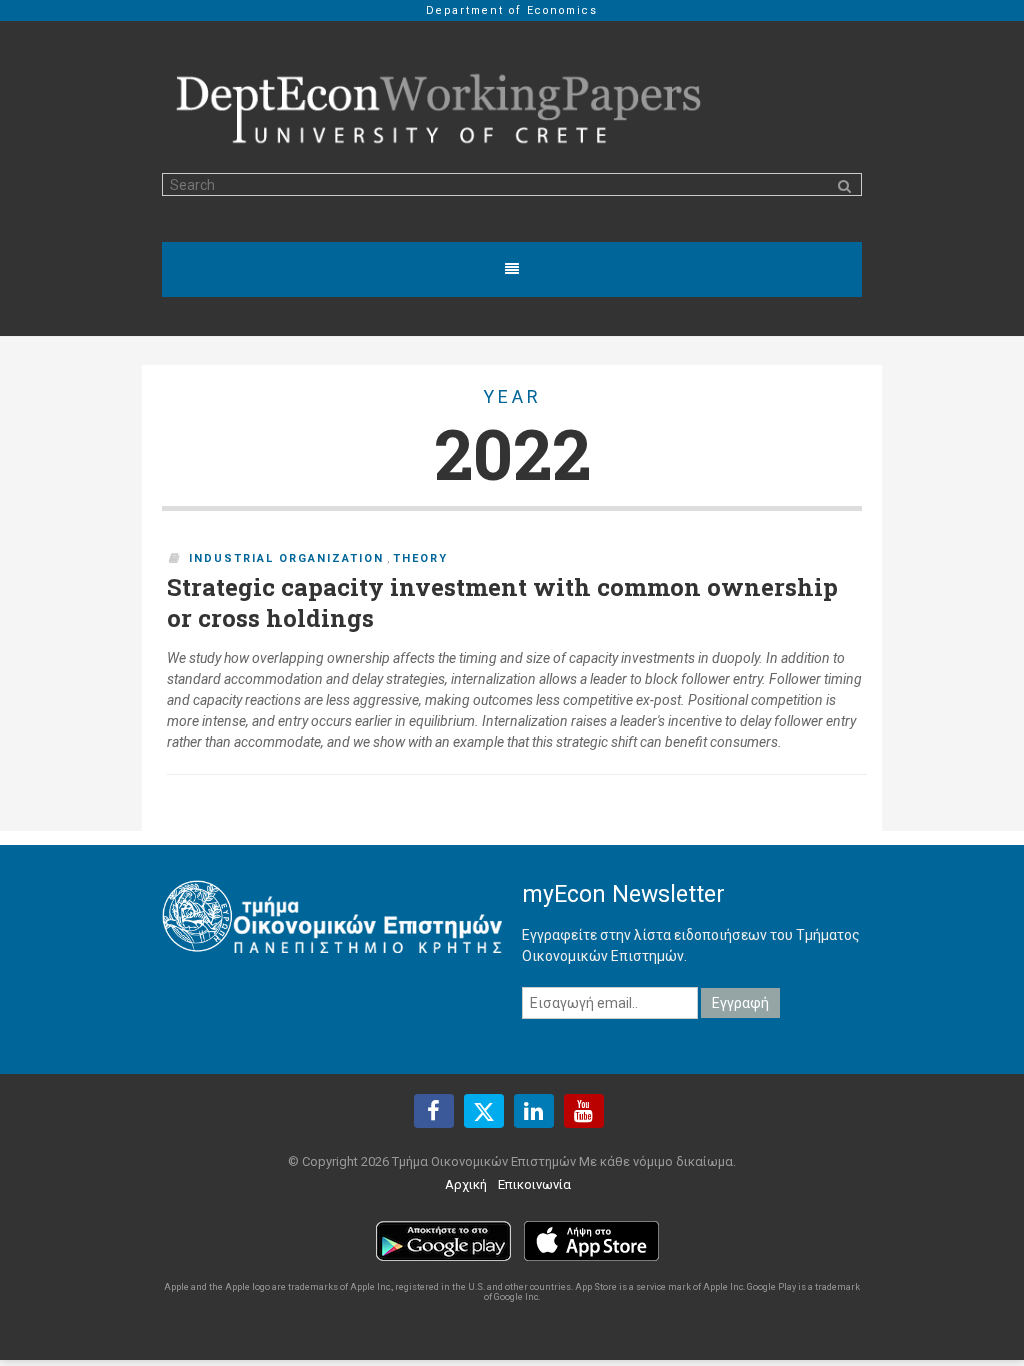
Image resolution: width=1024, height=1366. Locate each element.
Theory (420, 558)
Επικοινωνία (534, 1184)
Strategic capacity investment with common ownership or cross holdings (502, 603)
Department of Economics (512, 10)
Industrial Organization (286, 558)
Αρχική (466, 1184)
